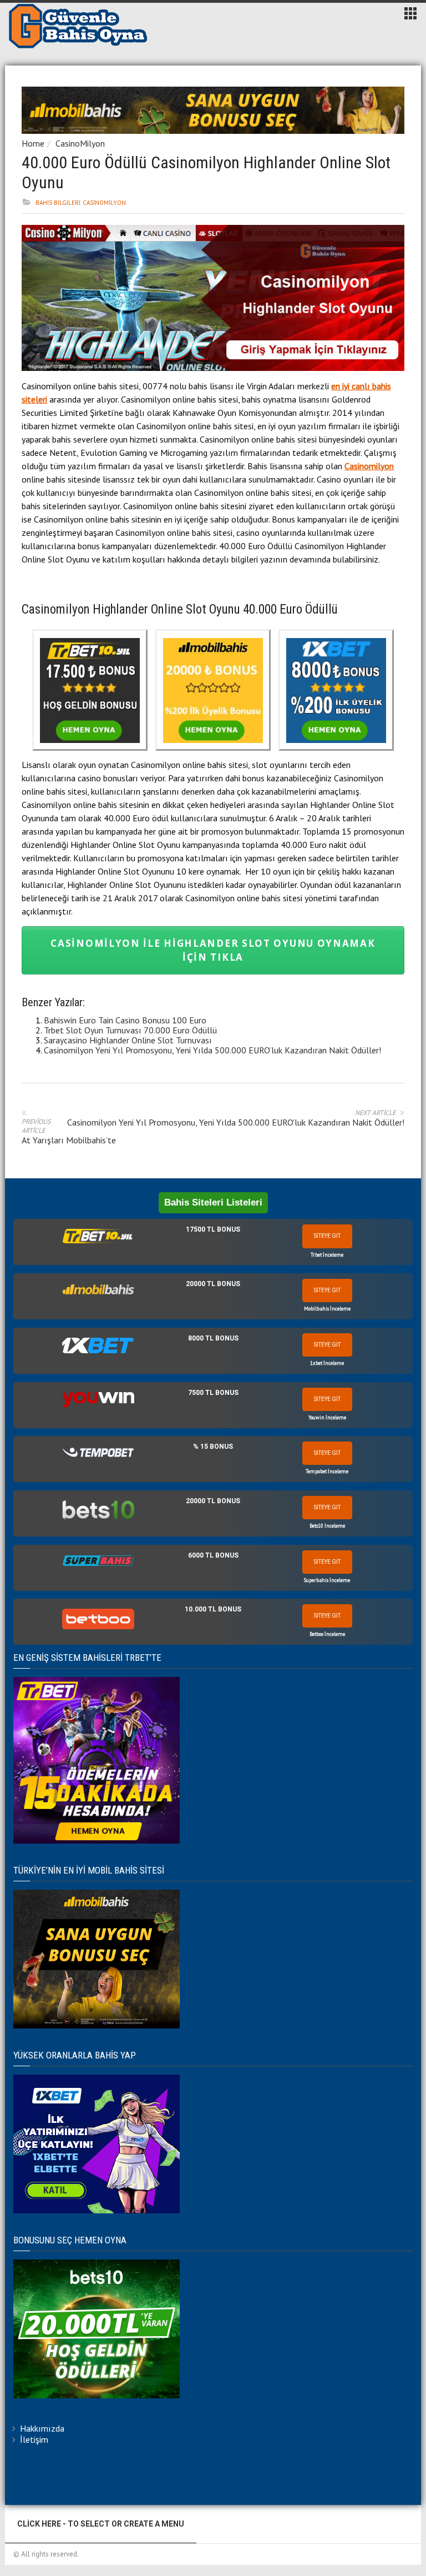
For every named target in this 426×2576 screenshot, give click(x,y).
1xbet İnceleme (327, 1363)
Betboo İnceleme (327, 1634)
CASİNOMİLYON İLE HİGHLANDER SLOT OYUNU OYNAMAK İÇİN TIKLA (213, 950)
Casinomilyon (369, 466)
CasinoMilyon (80, 143)
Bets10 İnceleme (327, 1526)
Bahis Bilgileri (58, 203)
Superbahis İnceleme (327, 1580)
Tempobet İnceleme (327, 1471)
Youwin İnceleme (327, 1417)
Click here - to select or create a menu (101, 2524)
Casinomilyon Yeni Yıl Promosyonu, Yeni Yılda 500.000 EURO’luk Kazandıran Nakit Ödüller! (212, 1050)
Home (33, 143)
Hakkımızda (42, 2428)
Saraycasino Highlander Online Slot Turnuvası (128, 1040)
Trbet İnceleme (327, 1255)
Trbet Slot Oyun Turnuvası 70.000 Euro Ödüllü (130, 1030)
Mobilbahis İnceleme (327, 1309)
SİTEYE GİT (327, 1236)
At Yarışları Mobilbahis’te (69, 1140)
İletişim (34, 2439)
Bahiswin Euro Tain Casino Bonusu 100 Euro (125, 1020)
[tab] (213, 1242)
